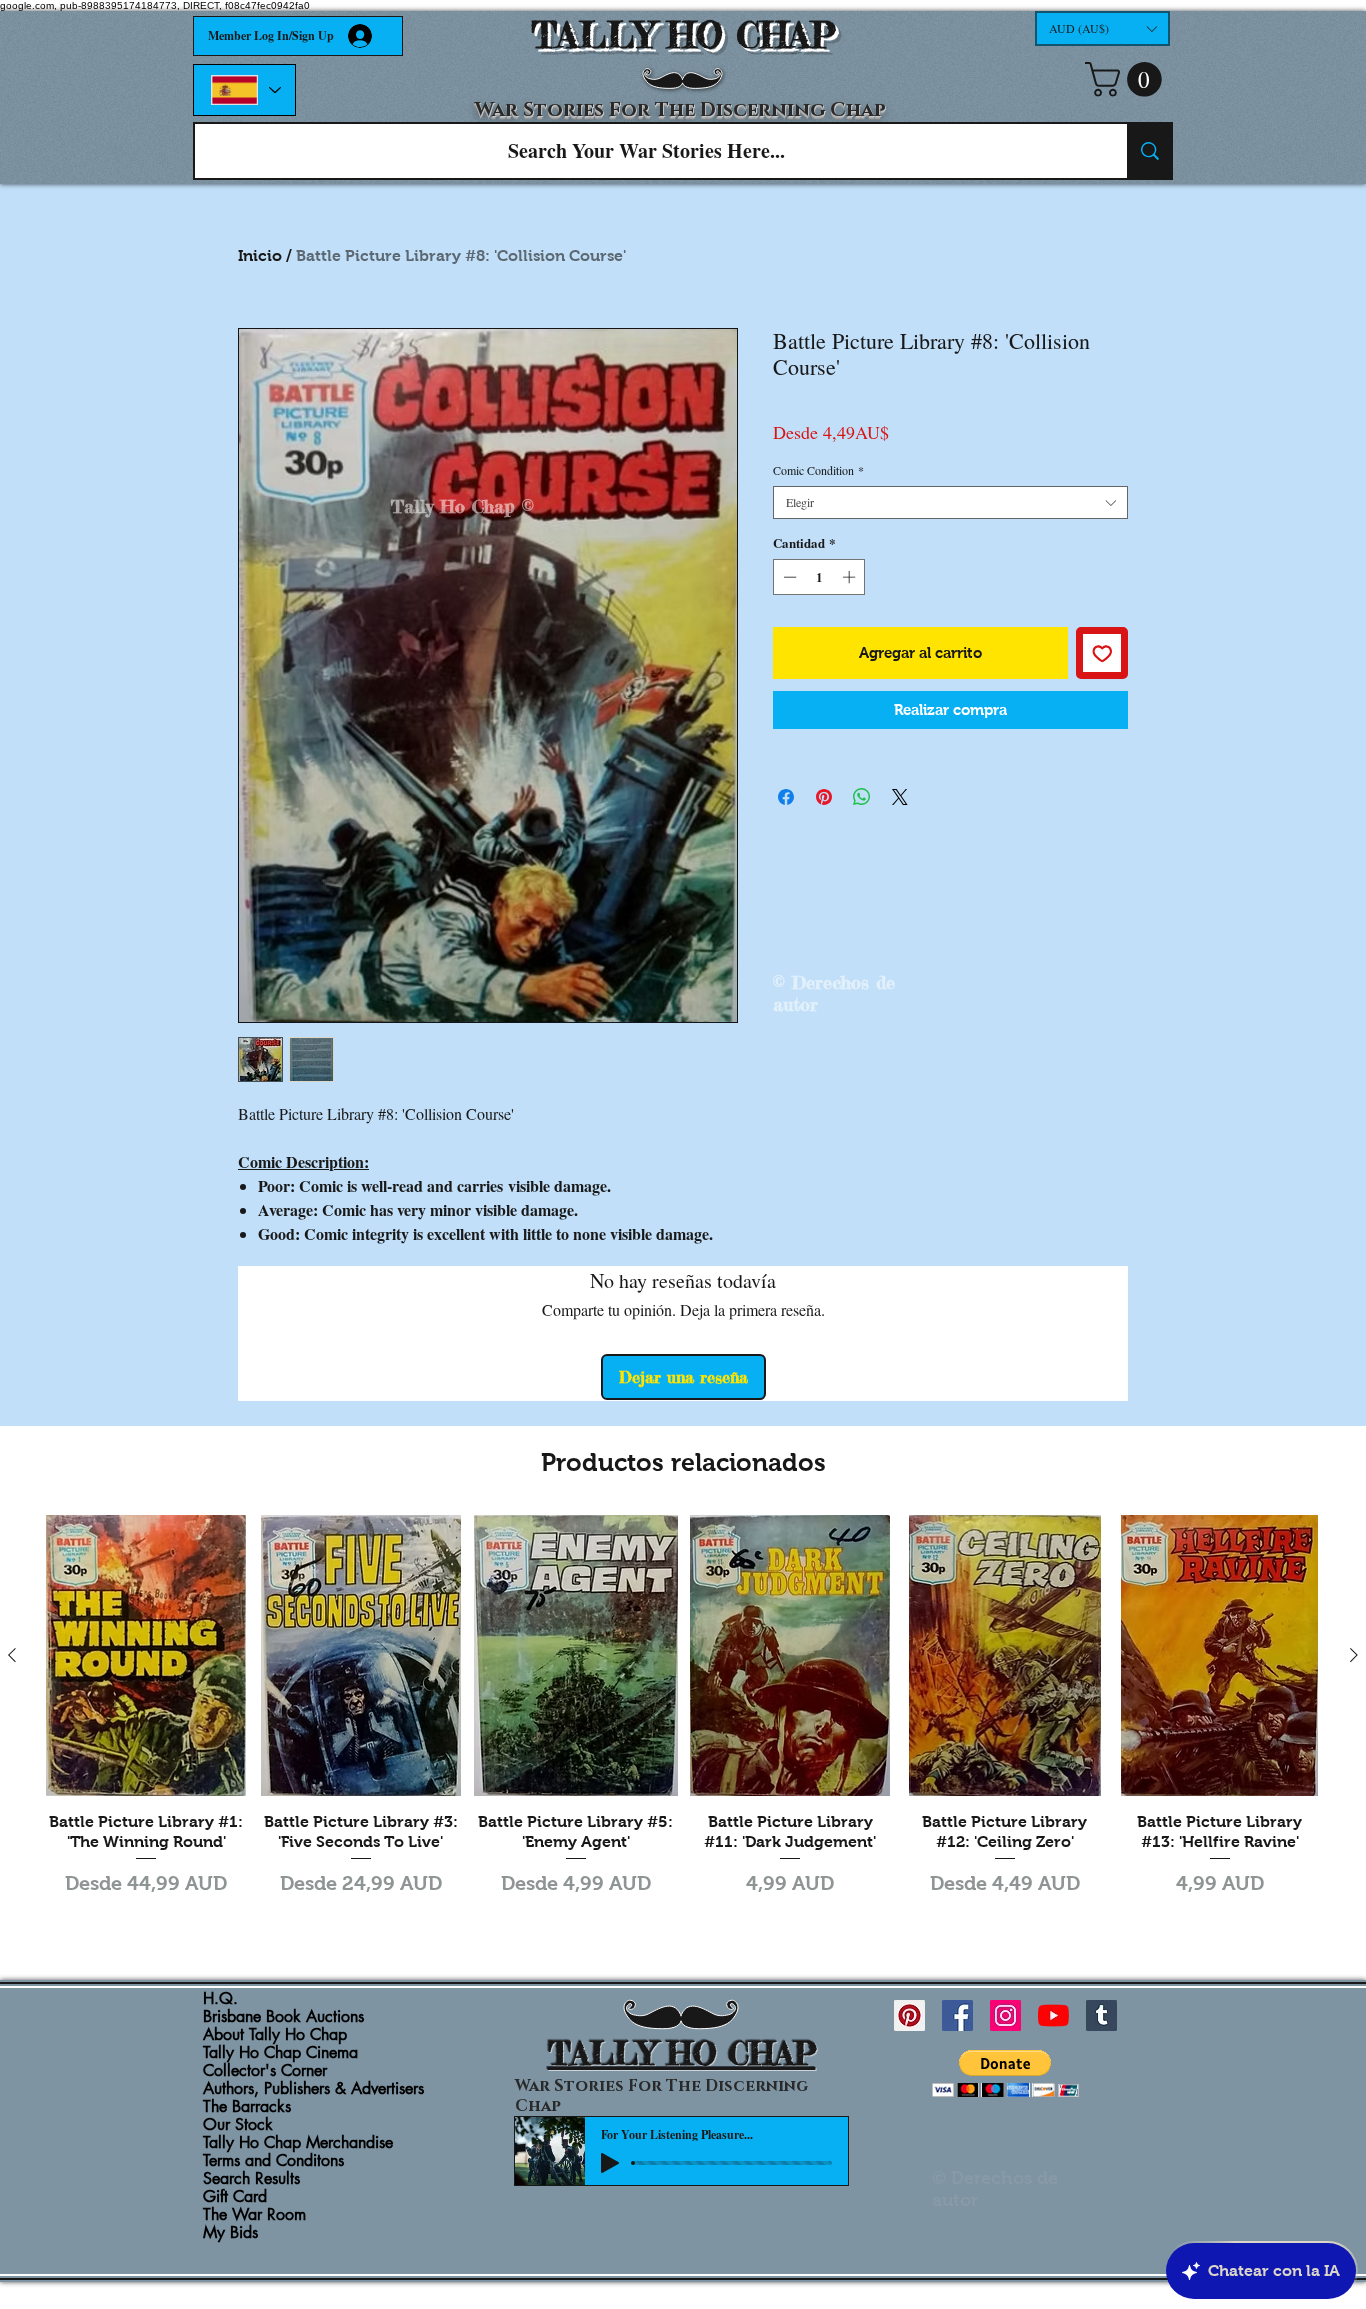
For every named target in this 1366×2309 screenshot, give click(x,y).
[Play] (610, 2163)
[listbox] (1102, 28)
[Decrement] (788, 577)
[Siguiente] (1354, 1655)
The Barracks (247, 2107)
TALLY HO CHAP (683, 35)
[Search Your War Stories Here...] (1149, 151)
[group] (683, 1718)
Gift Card (235, 2197)
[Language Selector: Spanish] (244, 90)
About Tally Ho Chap (275, 2035)
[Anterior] (12, 1655)
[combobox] (950, 502)
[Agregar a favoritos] (1102, 653)
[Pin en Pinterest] (824, 797)
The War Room (254, 2215)
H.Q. (220, 1999)
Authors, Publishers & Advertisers (313, 2089)
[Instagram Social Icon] (1005, 2015)
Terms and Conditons (273, 2161)
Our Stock (238, 2125)
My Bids (230, 2233)
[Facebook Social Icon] (957, 2015)
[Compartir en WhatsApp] (862, 797)
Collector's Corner (265, 2071)
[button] (1102, 28)
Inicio (260, 255)
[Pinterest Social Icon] (909, 2015)
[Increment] (851, 577)
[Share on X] (900, 797)
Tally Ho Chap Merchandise (298, 2143)
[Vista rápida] (146, 1655)
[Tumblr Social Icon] (1101, 2015)
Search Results (251, 2179)
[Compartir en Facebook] (786, 797)
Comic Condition (818, 470)
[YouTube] (1053, 2015)
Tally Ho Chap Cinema (280, 2053)
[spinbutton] (819, 577)
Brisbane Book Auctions (283, 2017)
